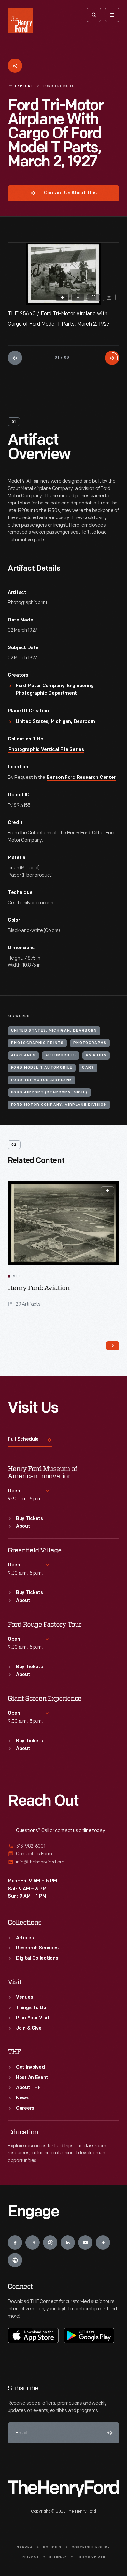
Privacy (30, 2557)
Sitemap (58, 2557)
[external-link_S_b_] (63, 1854)
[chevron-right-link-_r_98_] (113, 1346)
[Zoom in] (62, 297)
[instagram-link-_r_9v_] (33, 2243)
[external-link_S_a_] (63, 1846)
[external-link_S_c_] (63, 1862)
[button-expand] (107, 1191)
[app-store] (33, 2335)
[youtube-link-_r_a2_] (85, 2243)
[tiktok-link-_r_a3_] (103, 2243)
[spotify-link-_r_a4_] (15, 2260)
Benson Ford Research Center (81, 778)
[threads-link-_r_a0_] (50, 2243)
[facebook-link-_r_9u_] (15, 2243)
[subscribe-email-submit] (109, 2433)
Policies (52, 2548)
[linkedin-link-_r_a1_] (68, 2243)
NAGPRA (25, 2548)
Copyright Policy (91, 2548)
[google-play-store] (89, 2335)
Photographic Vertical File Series (46, 750)
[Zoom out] (78, 297)
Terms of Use (91, 2557)
